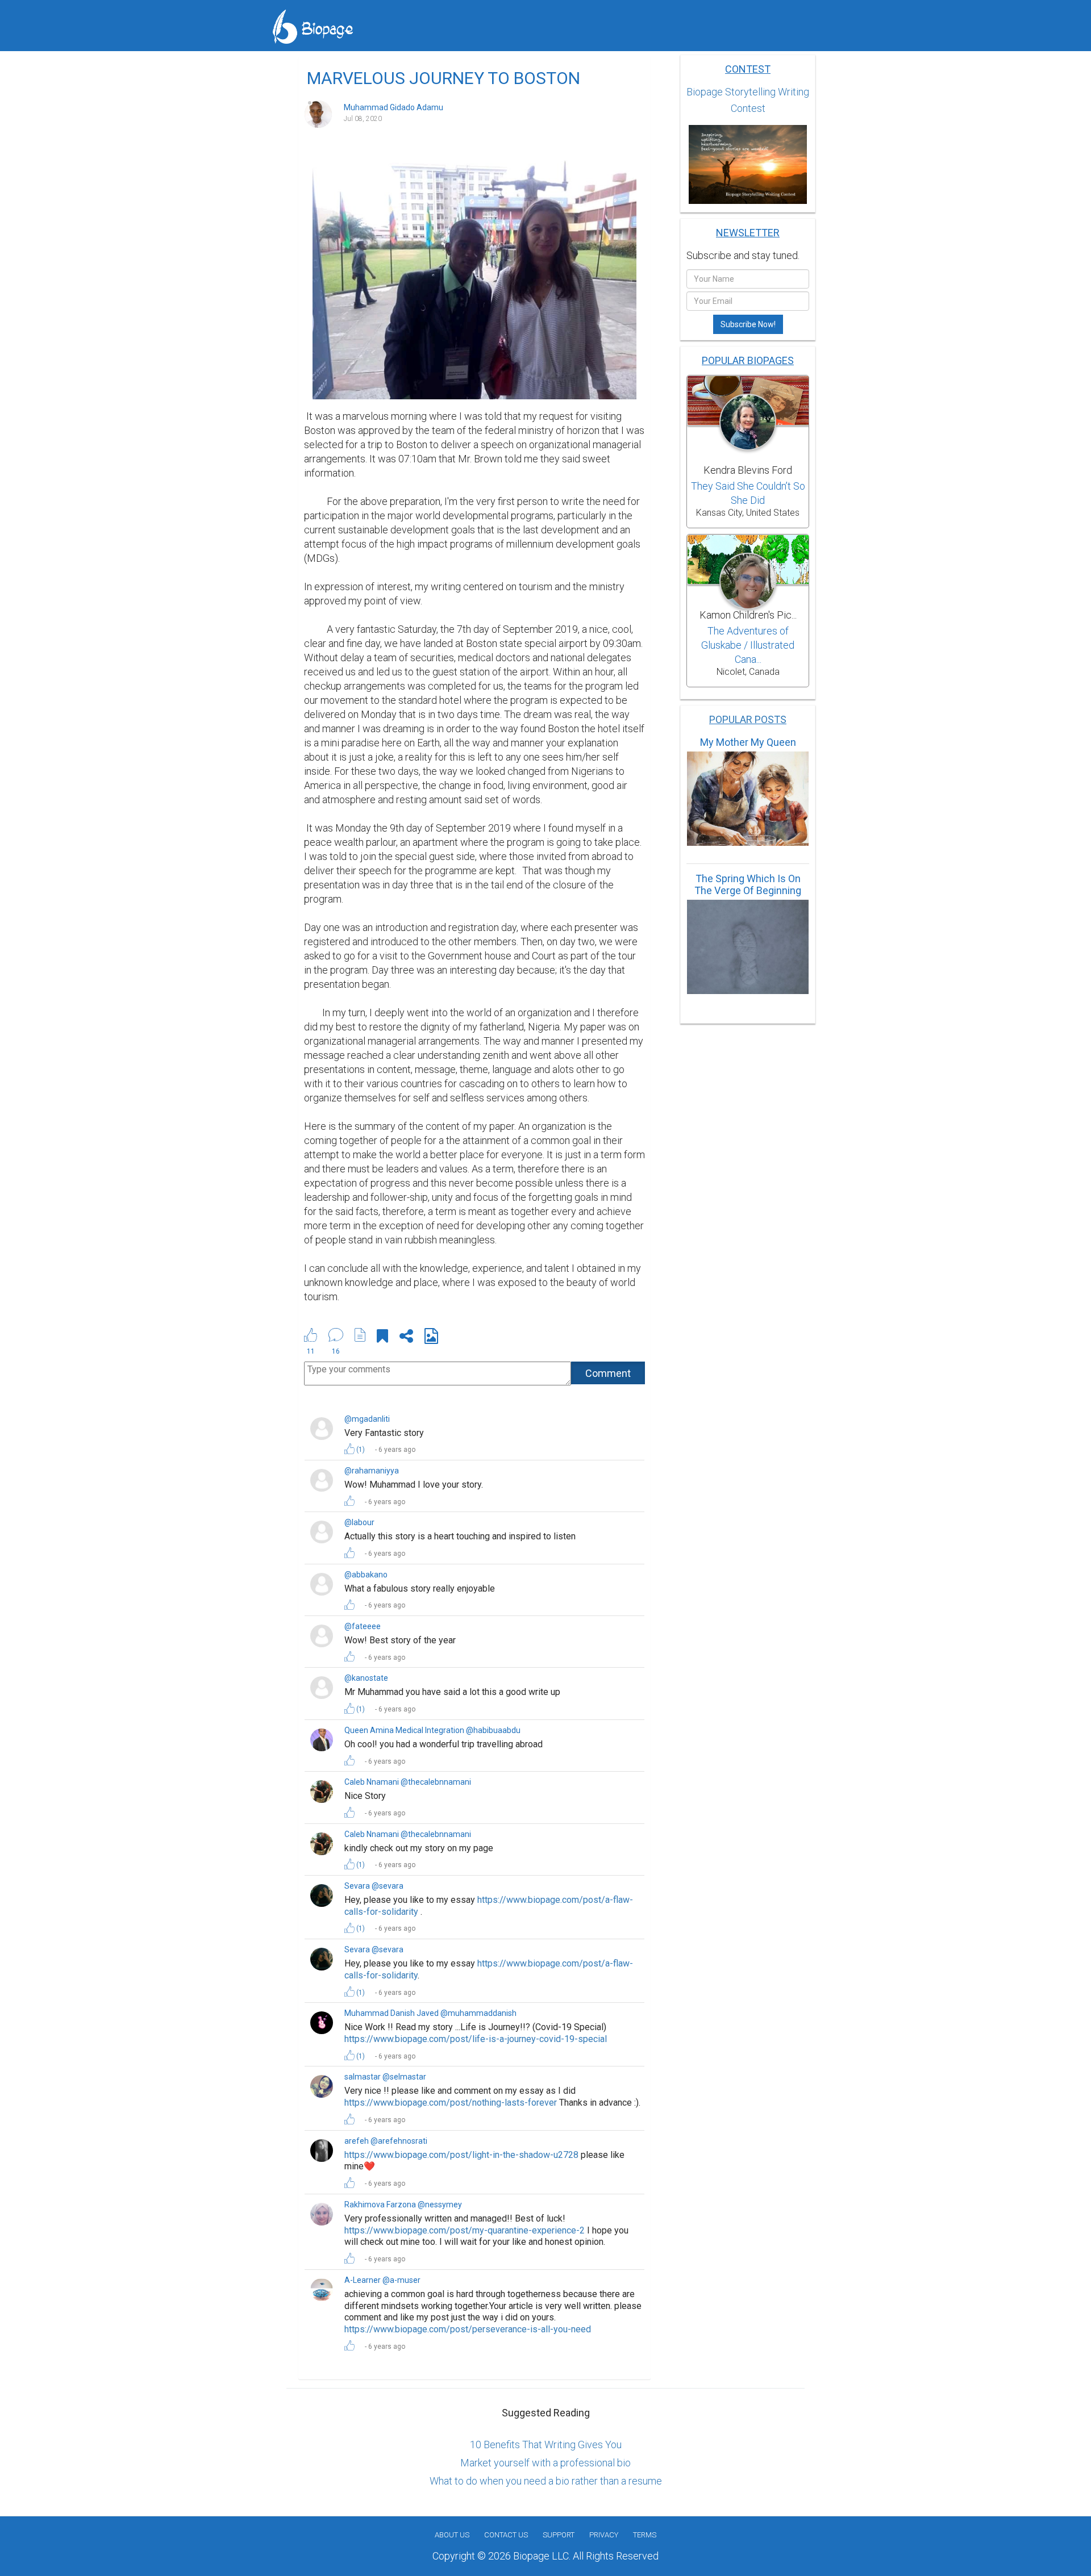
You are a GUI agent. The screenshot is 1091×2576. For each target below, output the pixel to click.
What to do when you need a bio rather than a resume (546, 2481)
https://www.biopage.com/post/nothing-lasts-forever (451, 2103)
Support (559, 2535)
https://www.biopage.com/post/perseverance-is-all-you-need (468, 2329)
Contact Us (506, 2535)
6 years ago (397, 1450)
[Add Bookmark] (382, 1338)
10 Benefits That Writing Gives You (546, 2445)
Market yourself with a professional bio (545, 2463)
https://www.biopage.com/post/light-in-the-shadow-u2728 (461, 2155)
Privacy (604, 2535)
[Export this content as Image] (431, 1338)
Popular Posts (748, 719)
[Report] (360, 1335)
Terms (645, 2535)
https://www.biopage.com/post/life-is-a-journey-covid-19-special (476, 2039)
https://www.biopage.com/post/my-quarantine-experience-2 (465, 2230)
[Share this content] (406, 1338)
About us (452, 2535)
